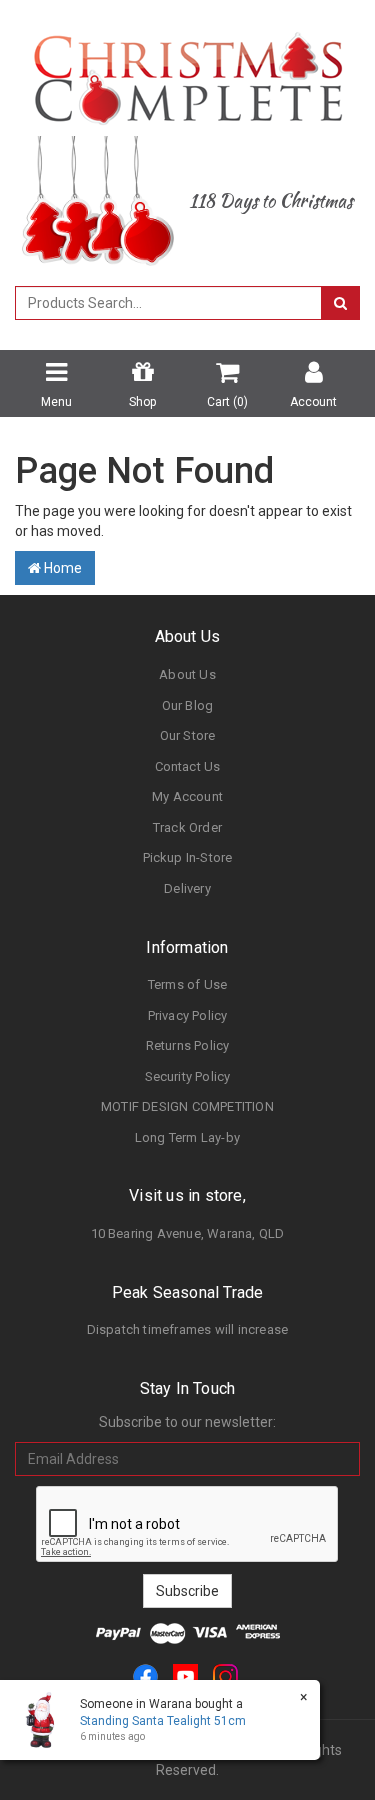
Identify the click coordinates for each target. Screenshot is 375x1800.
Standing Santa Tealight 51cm (163, 1721)
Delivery (187, 888)
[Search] (340, 303)
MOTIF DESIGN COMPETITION (187, 1106)
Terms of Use (187, 984)
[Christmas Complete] (187, 72)
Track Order (187, 827)
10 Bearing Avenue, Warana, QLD (188, 1233)
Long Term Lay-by (187, 1137)
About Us (187, 674)
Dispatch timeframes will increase (188, 1329)
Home (61, 568)
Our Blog (188, 705)
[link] (145, 1675)
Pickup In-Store (188, 857)
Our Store (188, 735)
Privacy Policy (188, 1015)
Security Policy (188, 1076)
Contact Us (188, 766)
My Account (187, 796)
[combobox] (168, 303)
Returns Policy (188, 1045)
